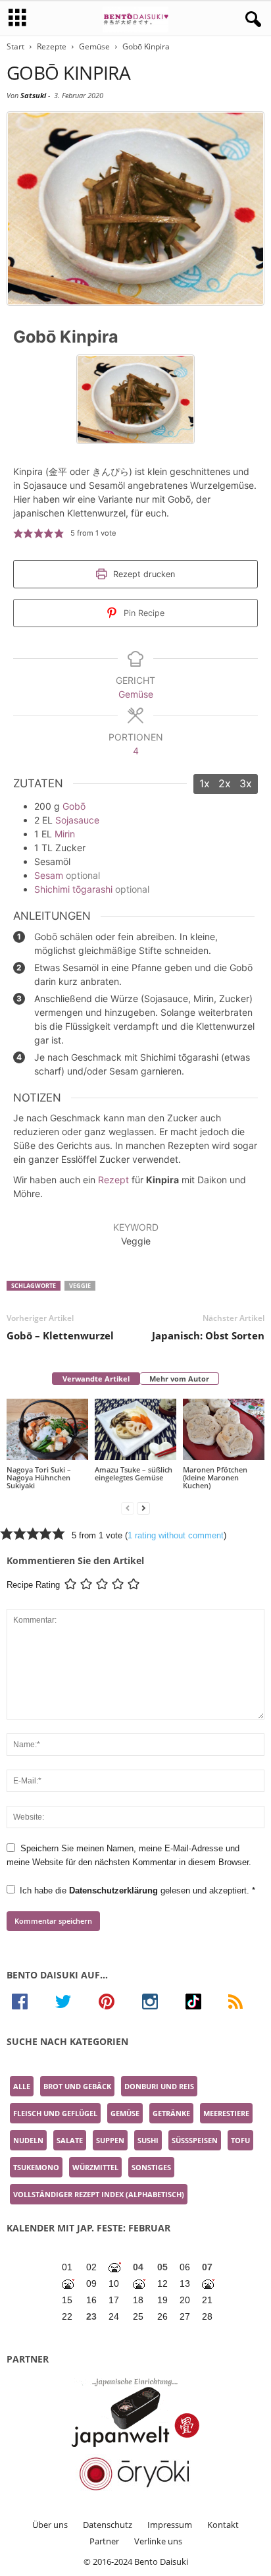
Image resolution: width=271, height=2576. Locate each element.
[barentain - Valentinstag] (209, 2284)
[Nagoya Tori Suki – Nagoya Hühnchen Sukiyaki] (47, 1429)
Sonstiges (151, 2167)
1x (205, 783)
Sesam (49, 875)
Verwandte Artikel (96, 1379)
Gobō (74, 806)
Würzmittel (95, 2167)
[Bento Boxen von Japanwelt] (135, 2413)
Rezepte (52, 46)
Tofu (240, 2140)
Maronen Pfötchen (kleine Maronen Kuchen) (215, 1477)
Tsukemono (36, 2167)
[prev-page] (128, 1508)
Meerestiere (226, 2113)
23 (91, 2316)
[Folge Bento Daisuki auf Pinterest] (115, 2002)
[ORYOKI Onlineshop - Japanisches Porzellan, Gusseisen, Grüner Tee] (135, 2474)
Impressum (170, 2525)
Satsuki (33, 95)
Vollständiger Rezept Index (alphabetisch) (99, 2194)
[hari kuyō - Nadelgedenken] (69, 2284)
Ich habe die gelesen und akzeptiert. (137, 1890)
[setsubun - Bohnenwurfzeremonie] (115, 2267)
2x (225, 783)
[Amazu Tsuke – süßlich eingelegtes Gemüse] (135, 1429)
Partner (104, 2541)
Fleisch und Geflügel (55, 2113)
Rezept (113, 1180)
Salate (70, 2140)
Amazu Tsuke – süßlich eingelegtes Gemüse (134, 1473)
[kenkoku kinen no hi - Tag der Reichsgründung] (140, 2284)
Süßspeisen (195, 2140)
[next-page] (143, 1508)
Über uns (50, 2525)
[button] (18, 533)
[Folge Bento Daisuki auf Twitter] (72, 2002)
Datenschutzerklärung (115, 1890)
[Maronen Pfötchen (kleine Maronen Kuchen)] (224, 1429)
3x (246, 783)
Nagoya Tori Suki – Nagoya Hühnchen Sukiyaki (39, 1477)
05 (162, 2267)
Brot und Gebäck (77, 2086)
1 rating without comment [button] (176, 1535)
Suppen (110, 2140)
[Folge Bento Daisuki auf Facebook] (28, 2002)
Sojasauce (77, 820)
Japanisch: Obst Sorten (208, 1335)
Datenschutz (108, 2525)
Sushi (148, 2140)
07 (207, 2267)
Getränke (171, 2113)
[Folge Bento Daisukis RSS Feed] (244, 2002)
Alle (22, 2086)
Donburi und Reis (159, 2086)
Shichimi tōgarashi (73, 889)
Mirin (65, 834)
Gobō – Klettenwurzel (60, 1335)
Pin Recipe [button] (143, 613)
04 (138, 2267)
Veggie (80, 1286)
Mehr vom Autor (179, 1379)
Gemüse (94, 46)
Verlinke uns (158, 2541)
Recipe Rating (33, 1585)
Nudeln (28, 2140)
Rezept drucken (143, 574)
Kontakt (223, 2525)
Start (15, 46)
